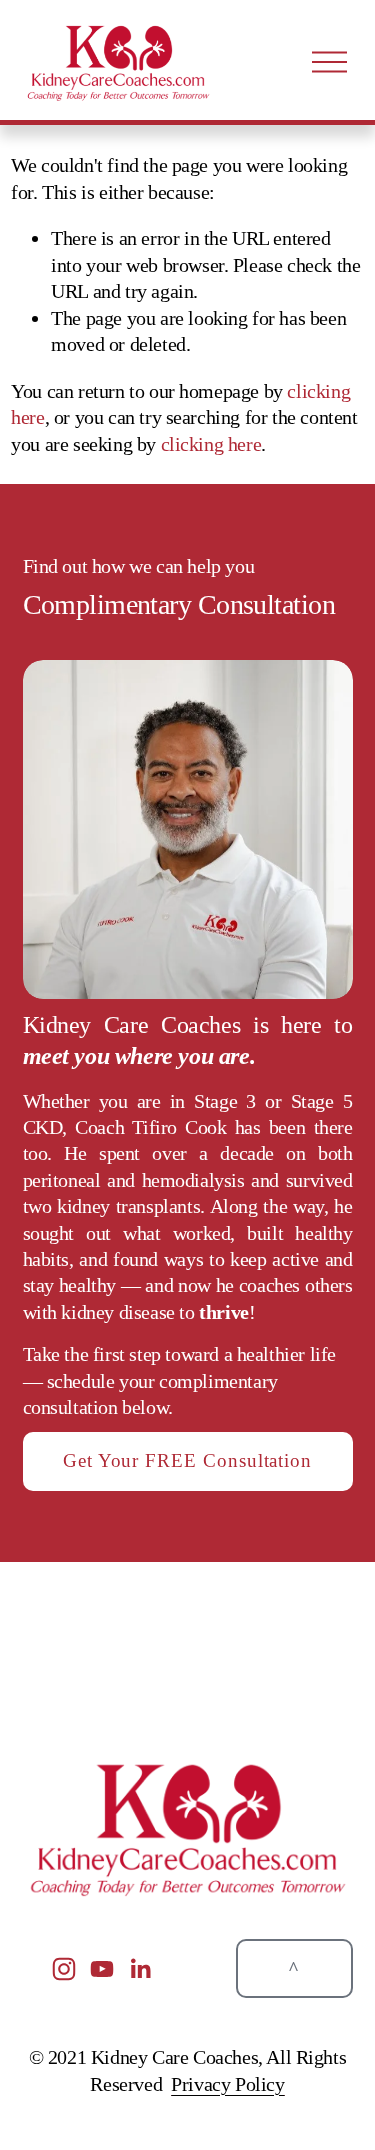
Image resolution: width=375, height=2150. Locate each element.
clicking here (211, 444)
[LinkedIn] (140, 1969)
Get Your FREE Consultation (187, 1460)
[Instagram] (64, 1969)
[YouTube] (102, 1969)
